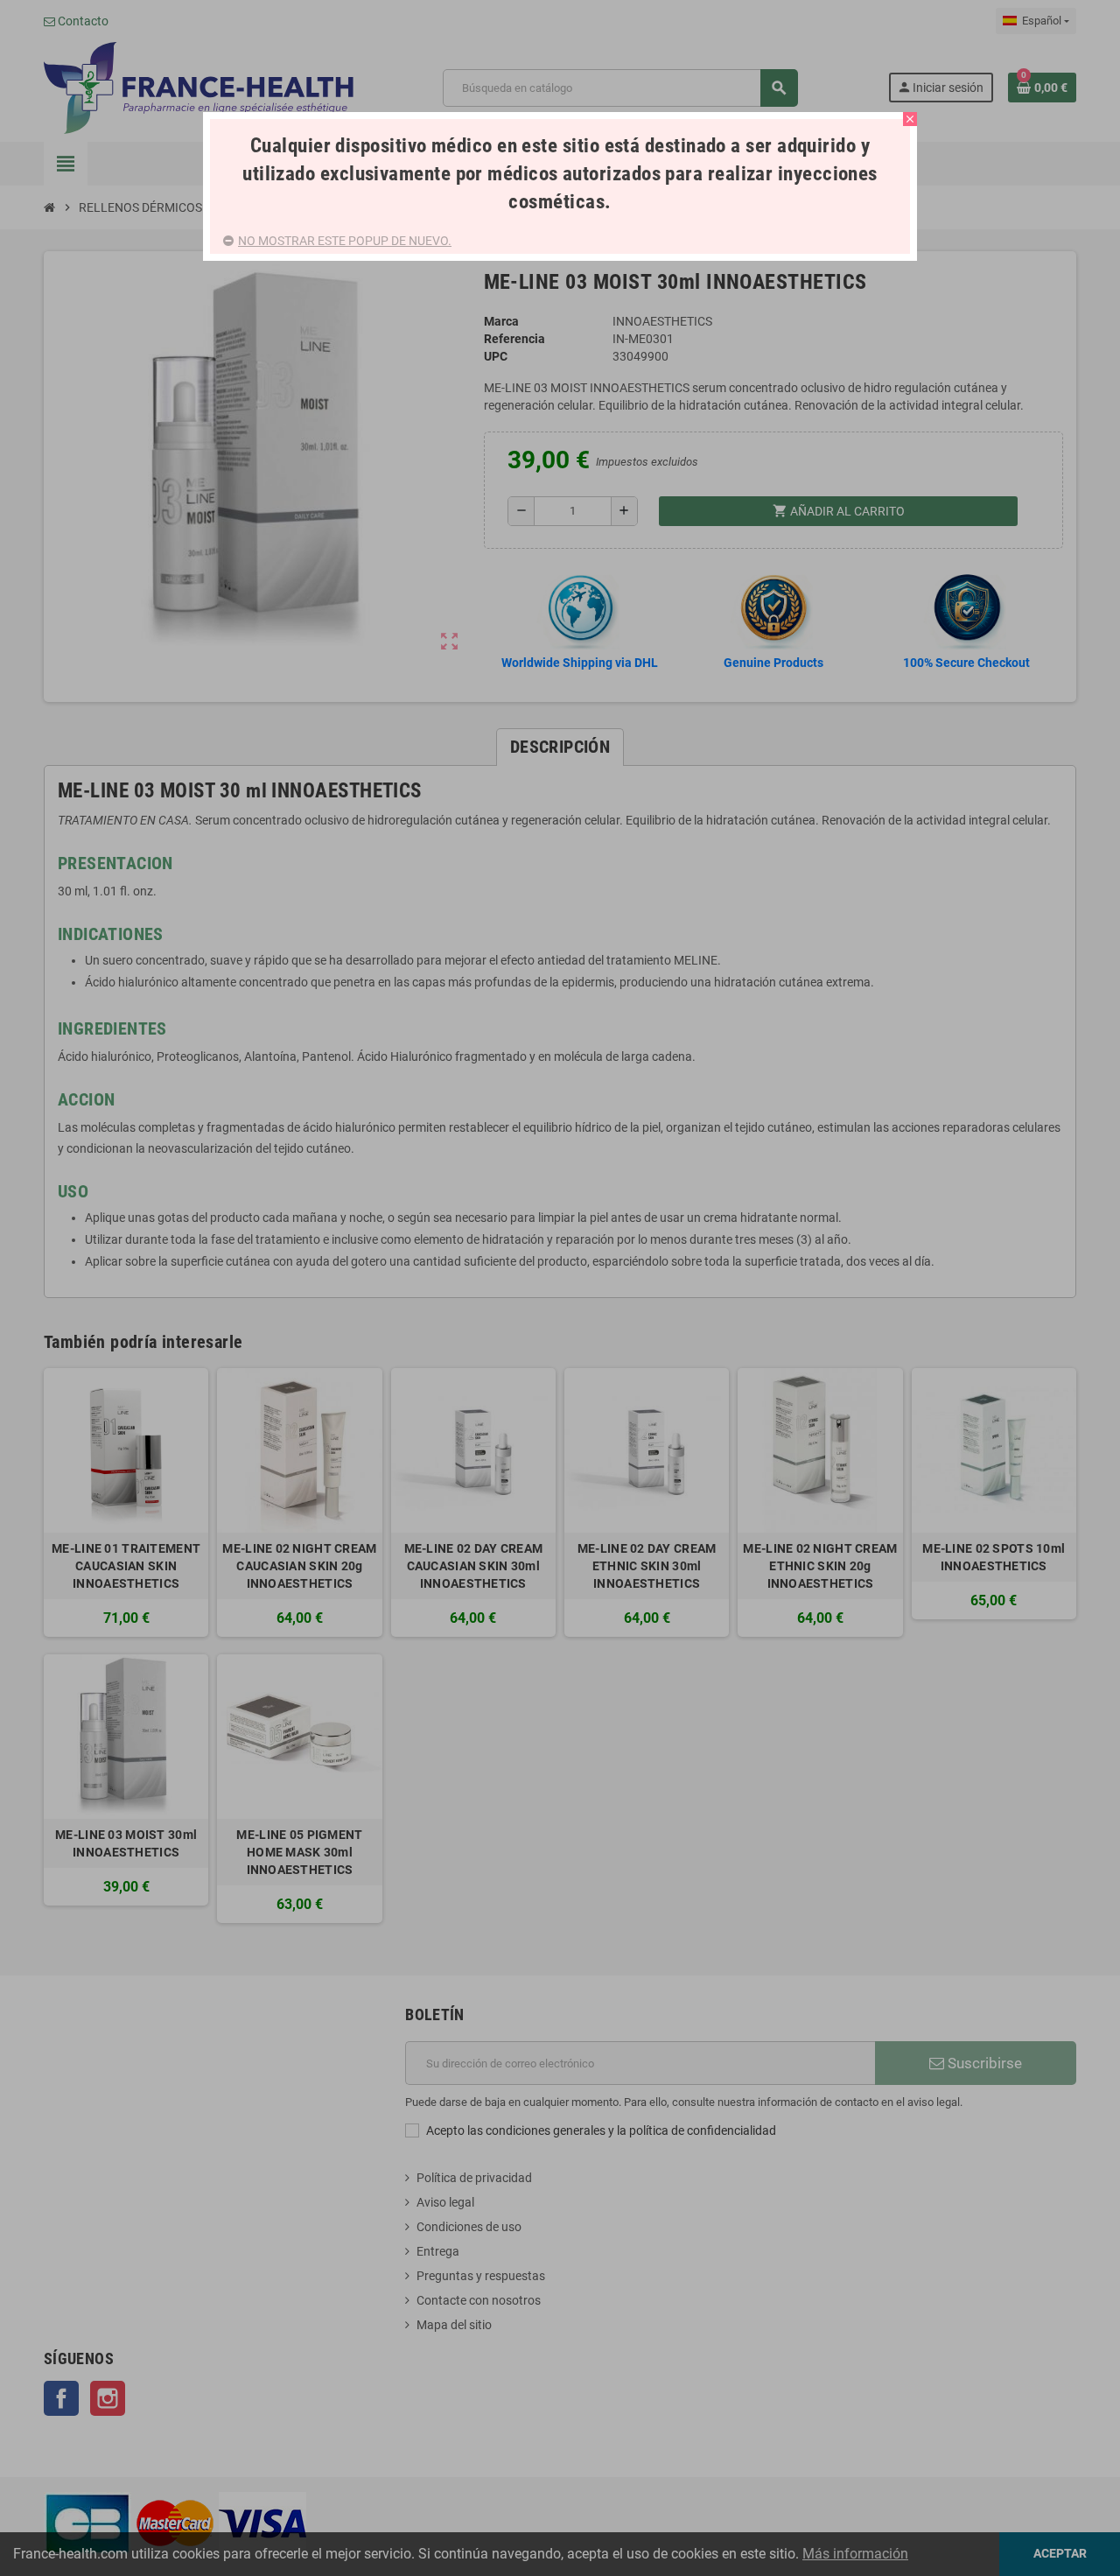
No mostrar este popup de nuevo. (345, 241)
